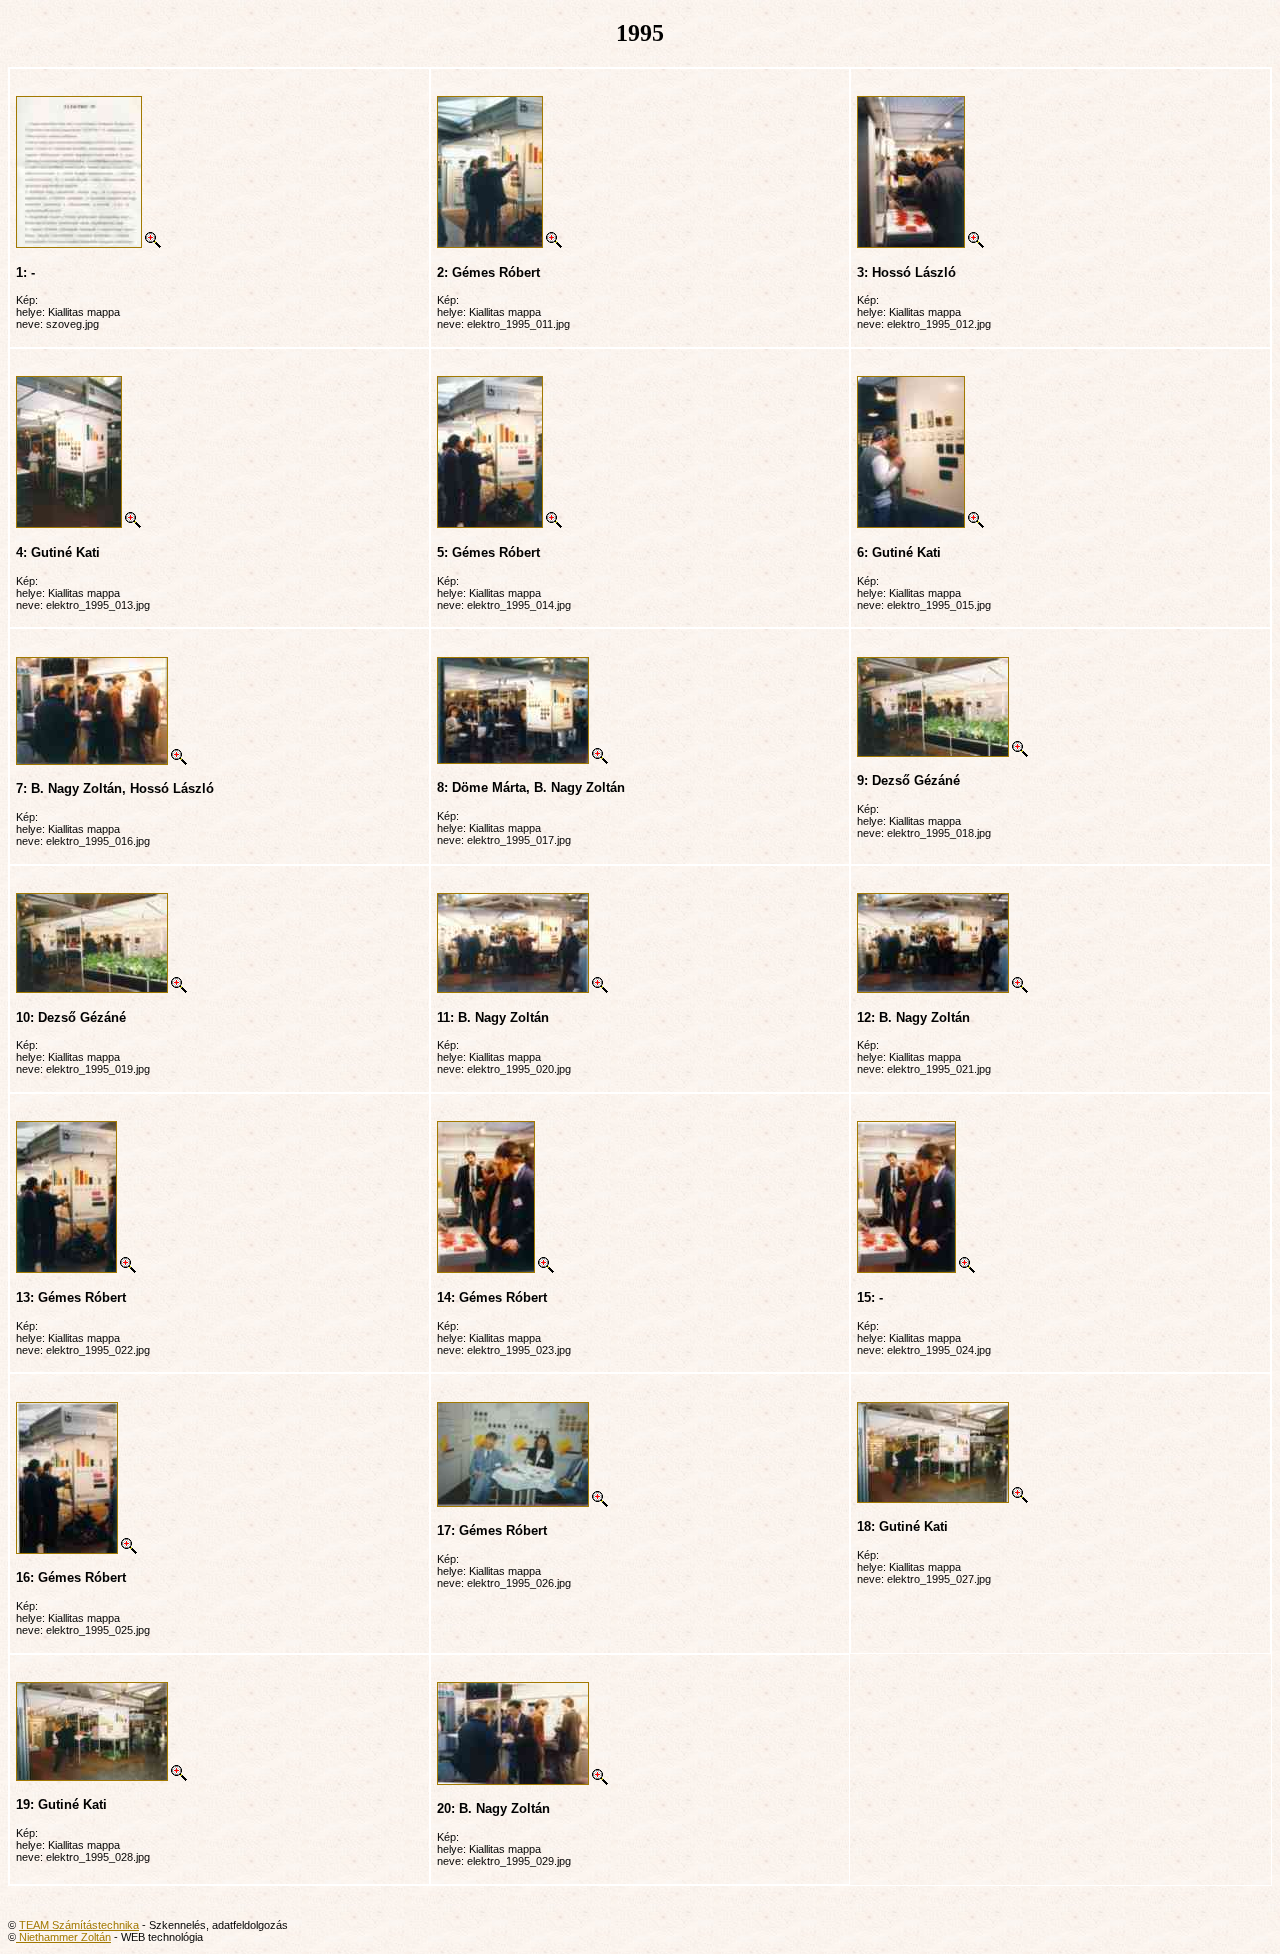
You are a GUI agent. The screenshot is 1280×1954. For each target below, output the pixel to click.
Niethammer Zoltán (63, 1937)
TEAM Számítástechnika (79, 1925)
